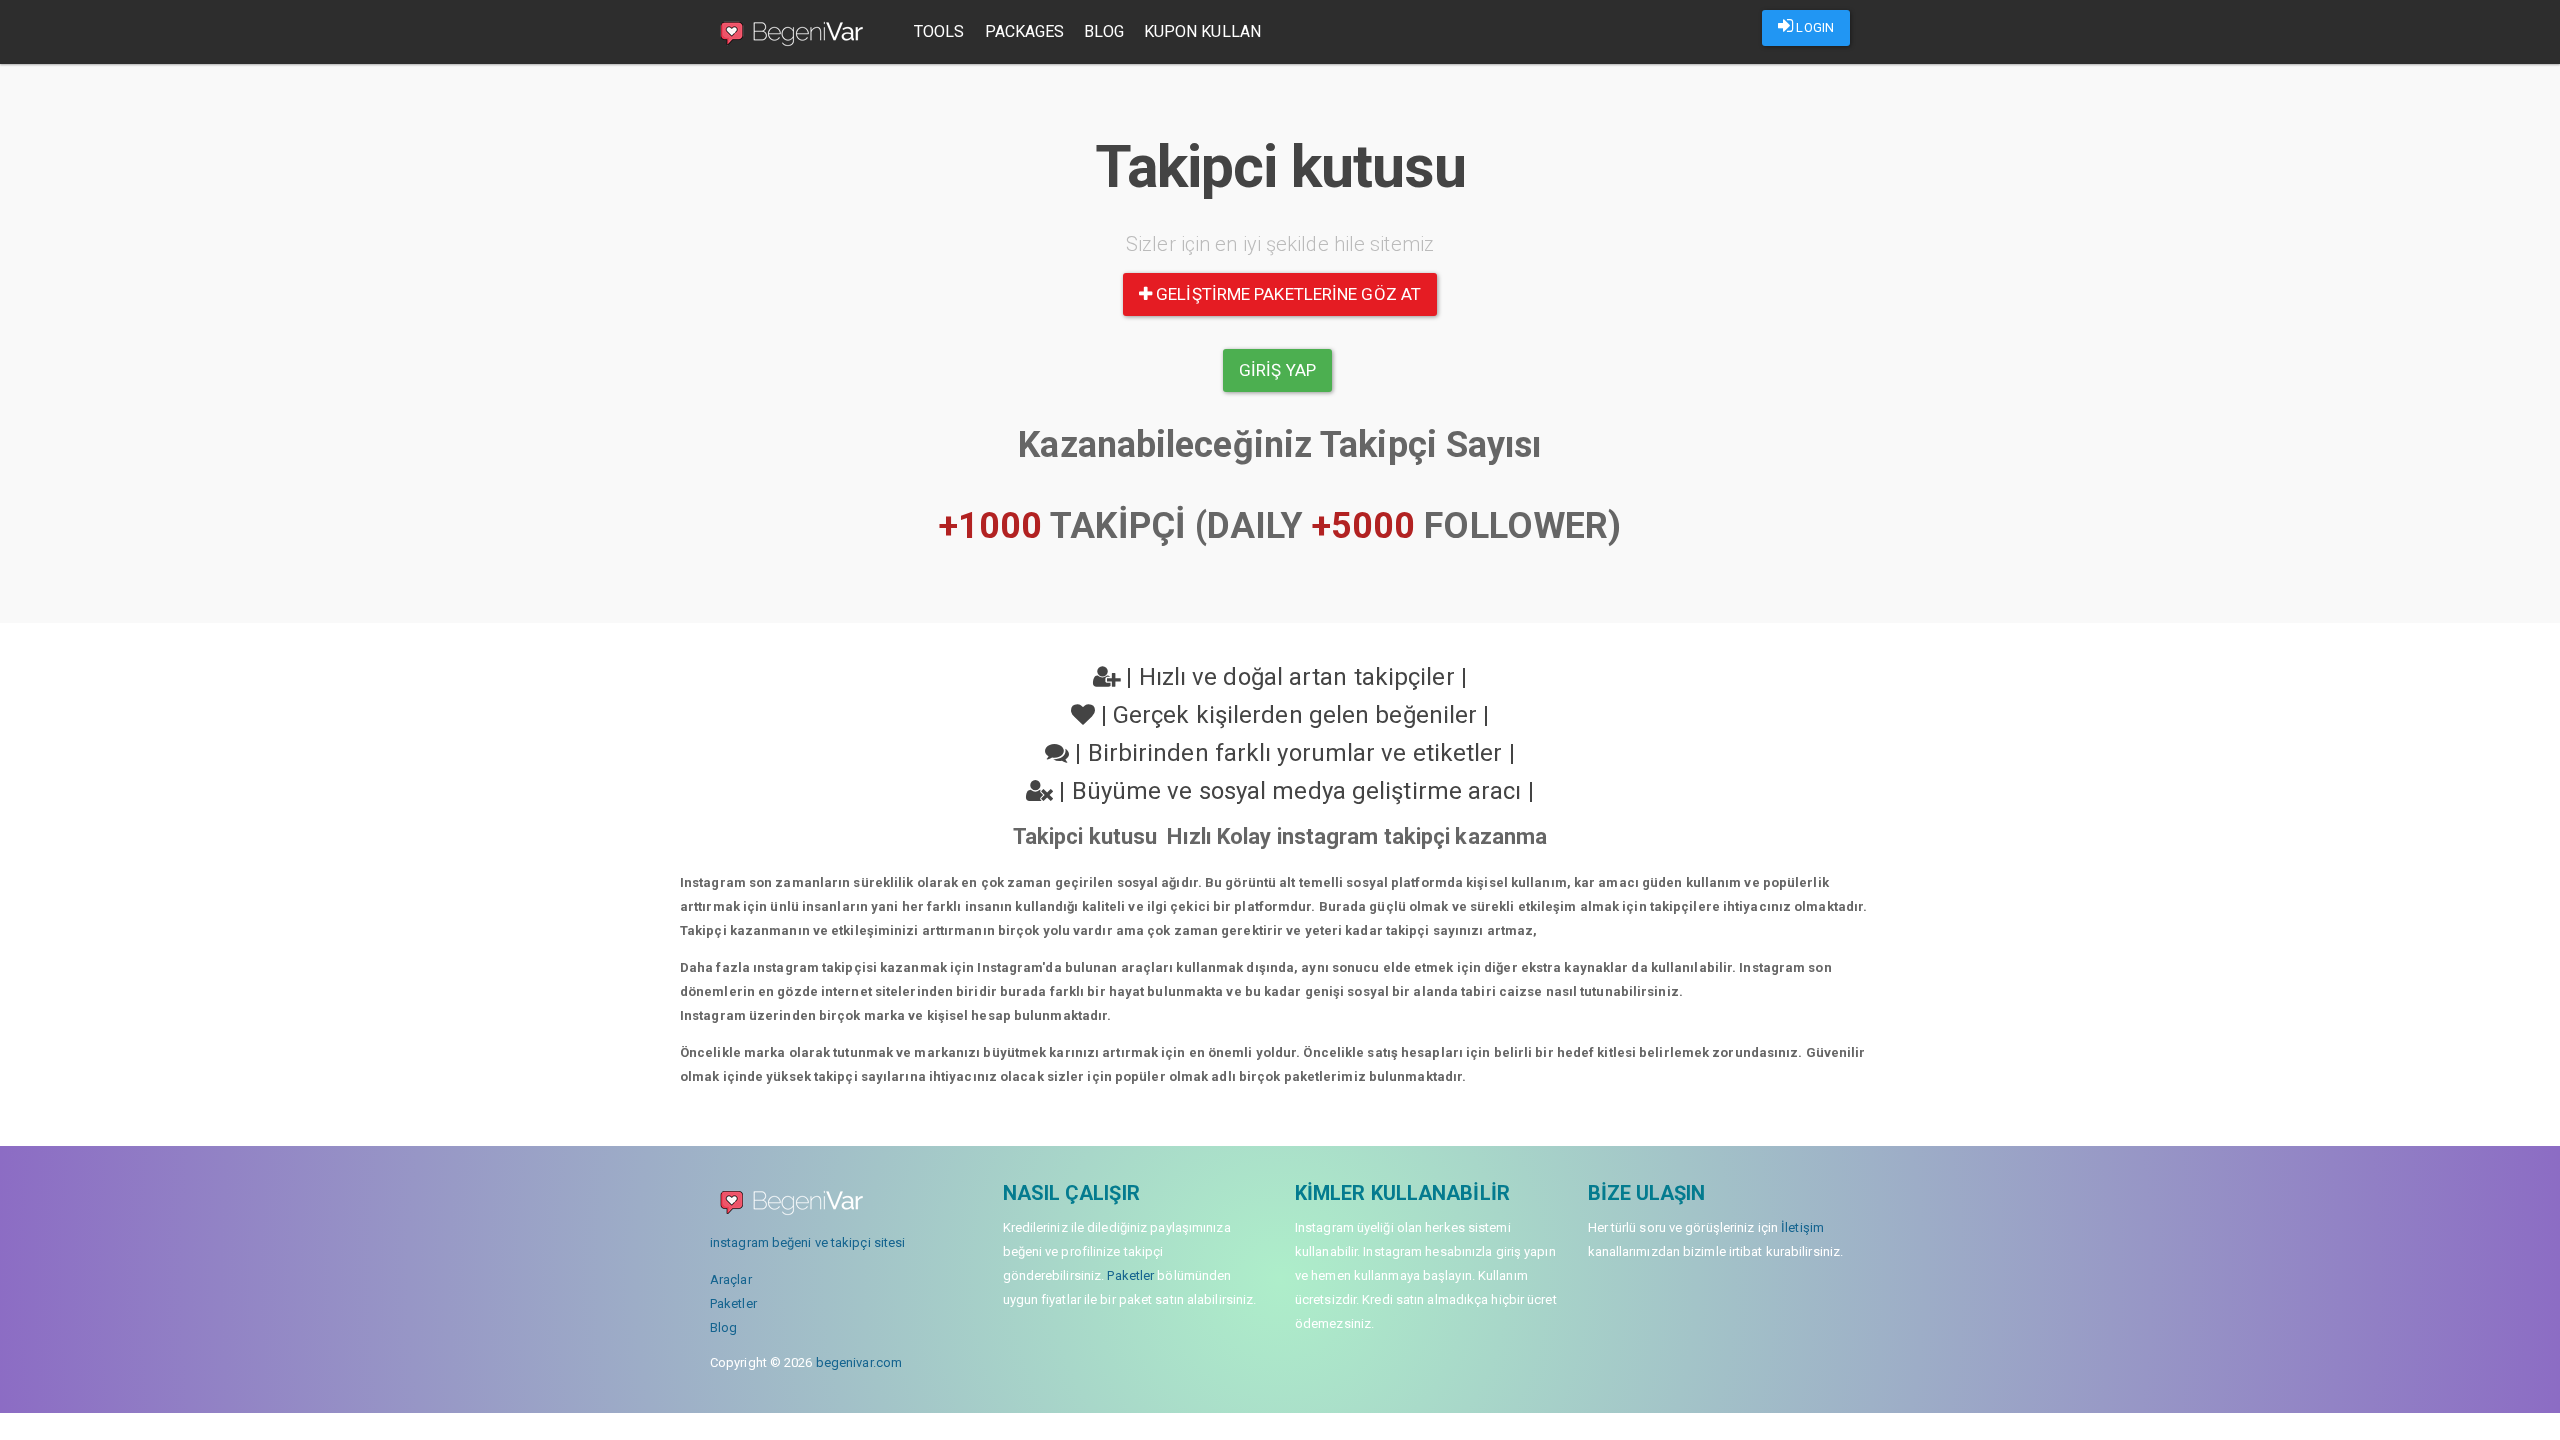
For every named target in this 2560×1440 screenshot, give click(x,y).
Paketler (733, 1303)
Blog (1103, 31)
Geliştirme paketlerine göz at (1286, 294)
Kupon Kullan (1202, 31)
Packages (1025, 31)
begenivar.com (859, 1362)
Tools (939, 31)
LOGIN (1813, 27)
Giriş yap (1277, 370)
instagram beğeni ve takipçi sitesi (807, 1242)
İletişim (1802, 1227)
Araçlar (731, 1279)
